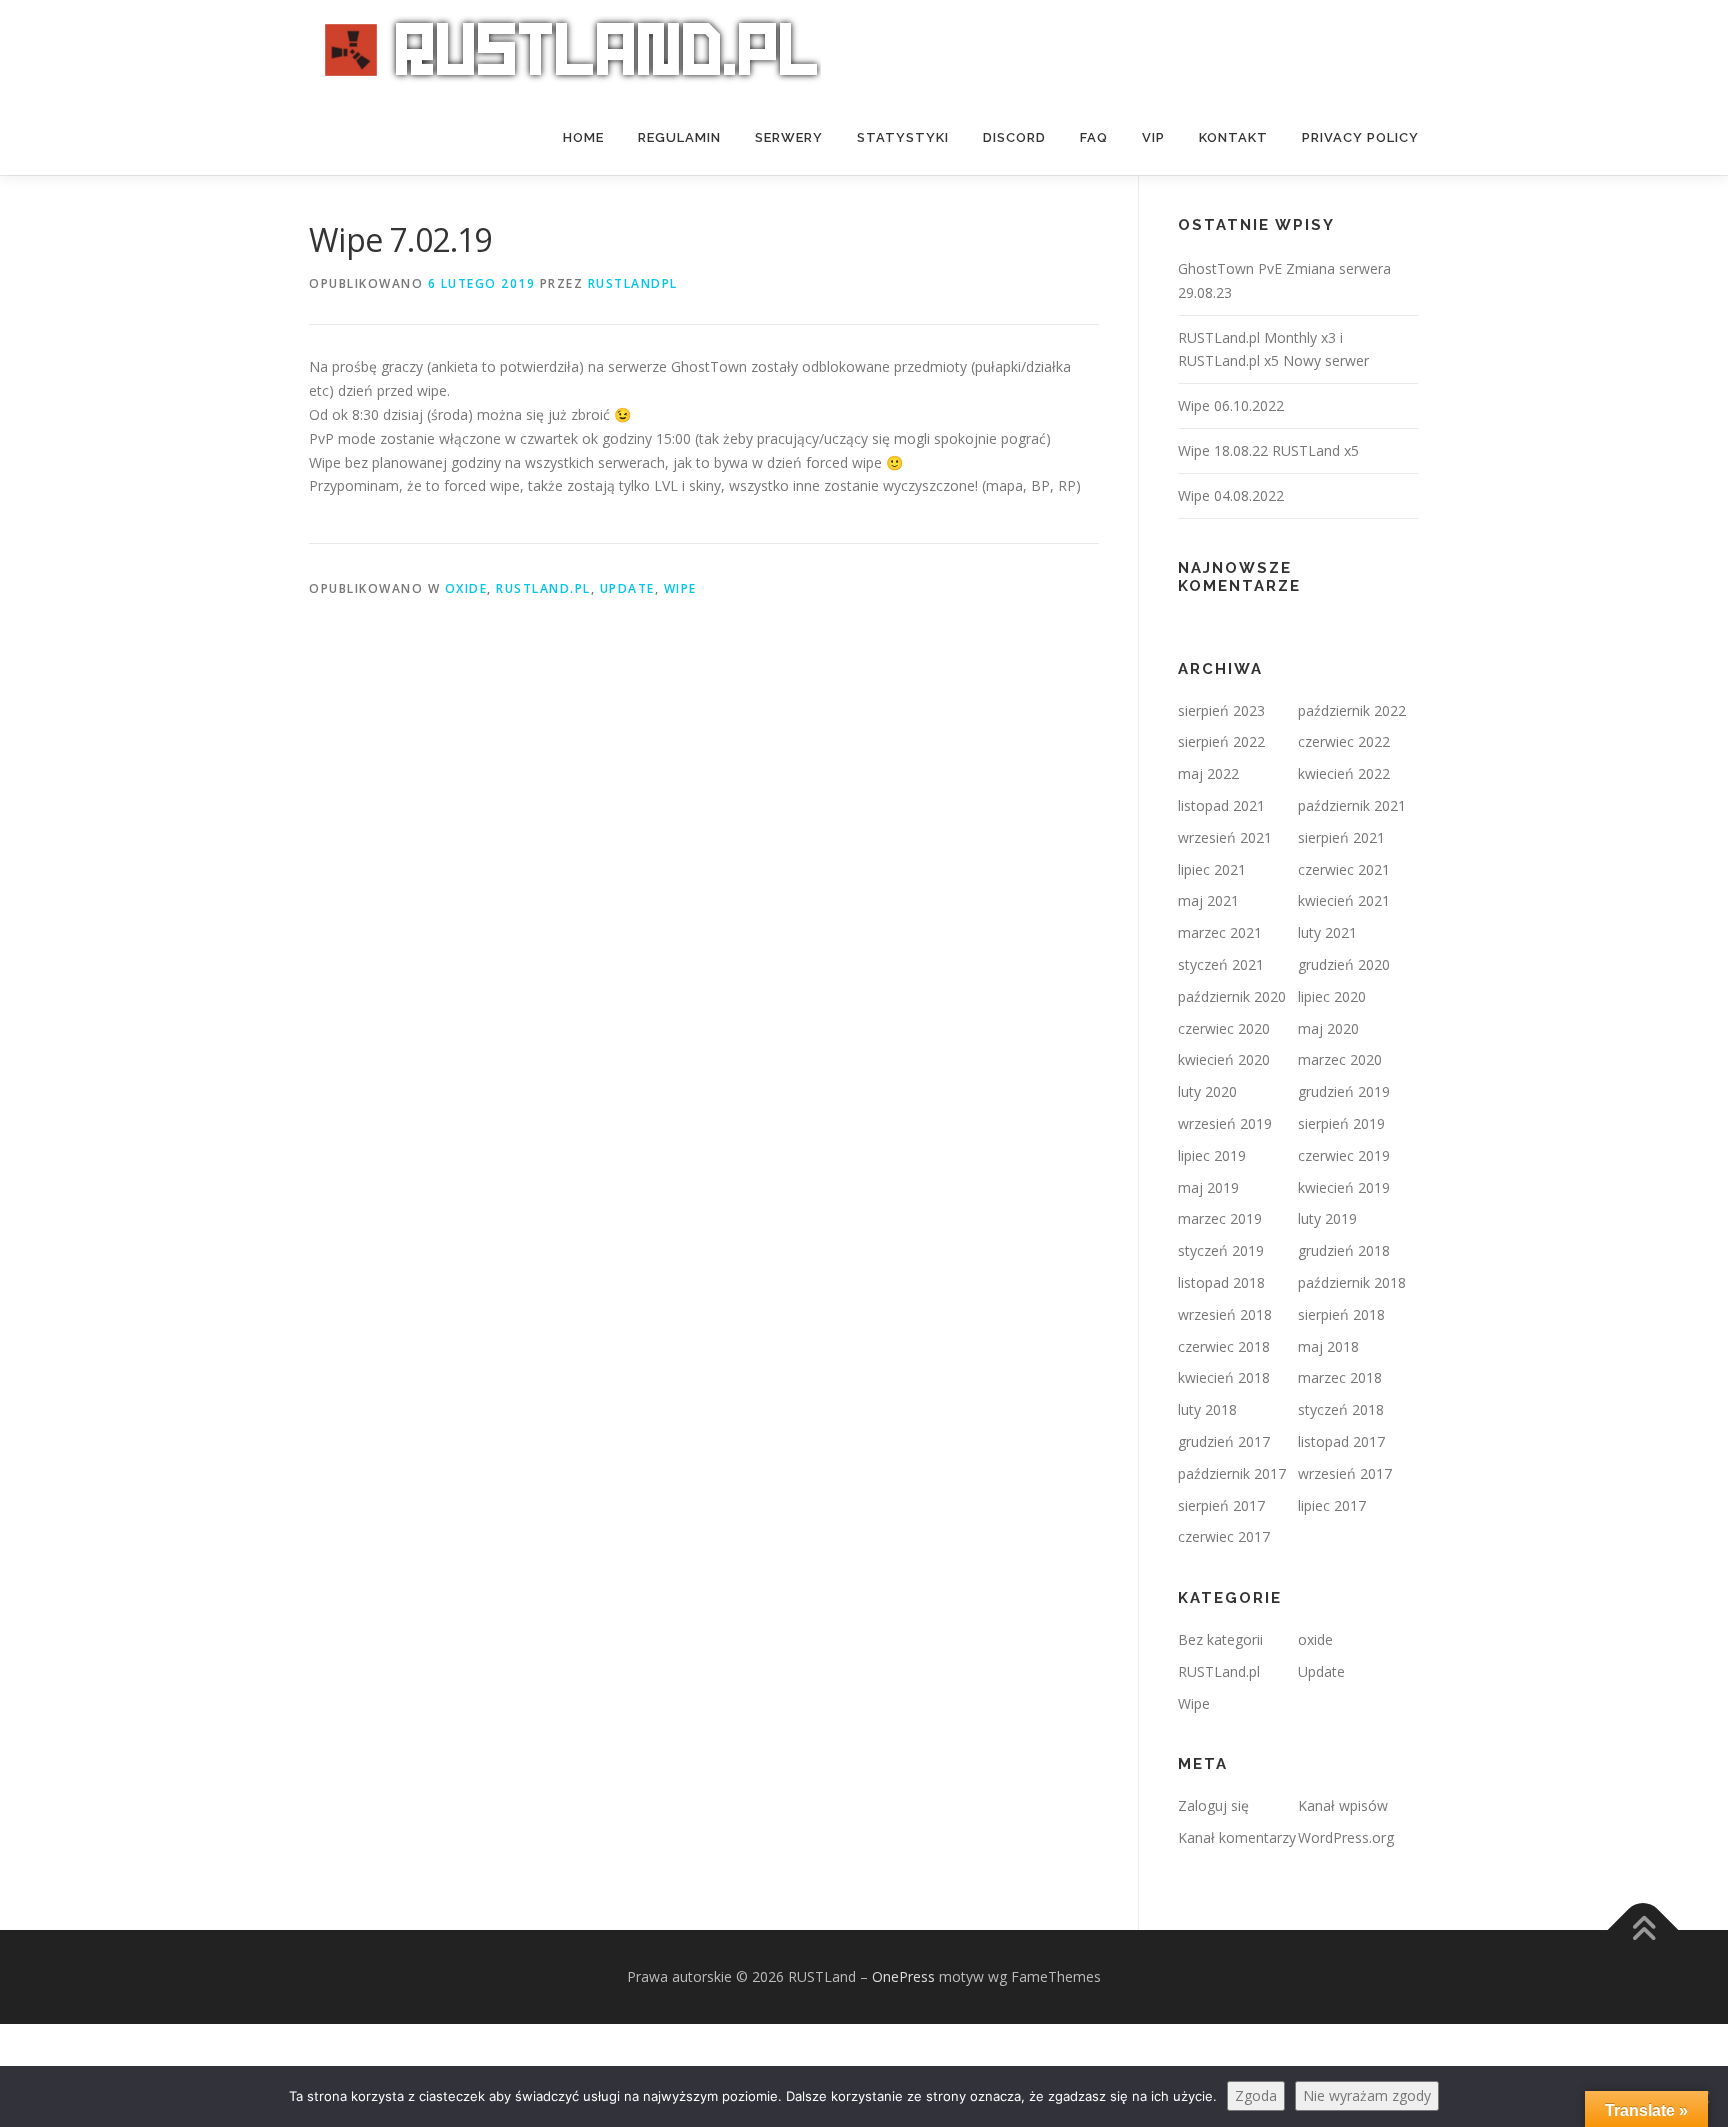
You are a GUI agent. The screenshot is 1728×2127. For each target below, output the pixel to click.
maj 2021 (1208, 900)
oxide (466, 588)
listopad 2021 (1221, 805)
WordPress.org (1346, 1837)
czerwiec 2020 (1224, 1028)
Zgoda (1256, 2095)
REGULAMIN (679, 137)
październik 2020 (1232, 996)
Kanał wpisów (1343, 1805)
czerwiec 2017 (1224, 1536)
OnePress (903, 1976)
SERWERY (789, 137)
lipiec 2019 (1212, 1155)
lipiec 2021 (1212, 869)
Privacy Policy (1360, 137)
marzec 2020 (1340, 1059)
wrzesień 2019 (1225, 1123)
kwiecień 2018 (1224, 1377)
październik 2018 (1352, 1282)
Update (627, 588)
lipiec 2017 (1332, 1505)
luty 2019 (1327, 1218)
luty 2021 (1327, 932)
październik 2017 (1232, 1473)
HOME (583, 137)
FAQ (1094, 137)
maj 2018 (1328, 1346)
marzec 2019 (1220, 1218)
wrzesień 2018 (1225, 1314)
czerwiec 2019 (1344, 1155)
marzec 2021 (1220, 932)
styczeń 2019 (1221, 1250)
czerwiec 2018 (1224, 1346)
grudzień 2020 (1344, 964)
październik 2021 (1352, 805)
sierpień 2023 (1221, 710)
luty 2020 (1207, 1091)
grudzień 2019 (1344, 1091)
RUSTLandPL (633, 283)
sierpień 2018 (1341, 1314)
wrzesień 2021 (1225, 837)
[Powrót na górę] (1643, 1930)
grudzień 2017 (1224, 1441)
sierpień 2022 (1221, 741)
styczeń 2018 (1341, 1409)
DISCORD (1014, 137)
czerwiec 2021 (1344, 869)
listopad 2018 (1221, 1282)
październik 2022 (1352, 710)
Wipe (680, 588)
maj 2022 (1208, 773)
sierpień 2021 (1341, 837)
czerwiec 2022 (1344, 741)
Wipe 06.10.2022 (1231, 405)
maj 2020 (1328, 1028)
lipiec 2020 (1332, 996)
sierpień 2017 (1221, 1505)
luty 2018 (1207, 1409)
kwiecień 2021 (1344, 900)
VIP (1153, 137)
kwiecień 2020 (1224, 1059)
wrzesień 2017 (1345, 1473)
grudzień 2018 (1344, 1250)
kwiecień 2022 (1344, 773)
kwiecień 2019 (1344, 1187)
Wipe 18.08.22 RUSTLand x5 (1268, 450)
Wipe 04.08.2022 (1231, 495)
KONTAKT (1233, 137)
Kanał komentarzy (1237, 1837)
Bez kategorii (1220, 1639)
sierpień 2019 (1341, 1123)
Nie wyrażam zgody (1367, 2095)
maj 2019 (1208, 1187)
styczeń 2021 (1221, 964)
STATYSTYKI (903, 137)
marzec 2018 (1340, 1377)
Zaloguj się (1213, 1805)
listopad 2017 (1341, 1441)
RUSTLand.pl (543, 588)
